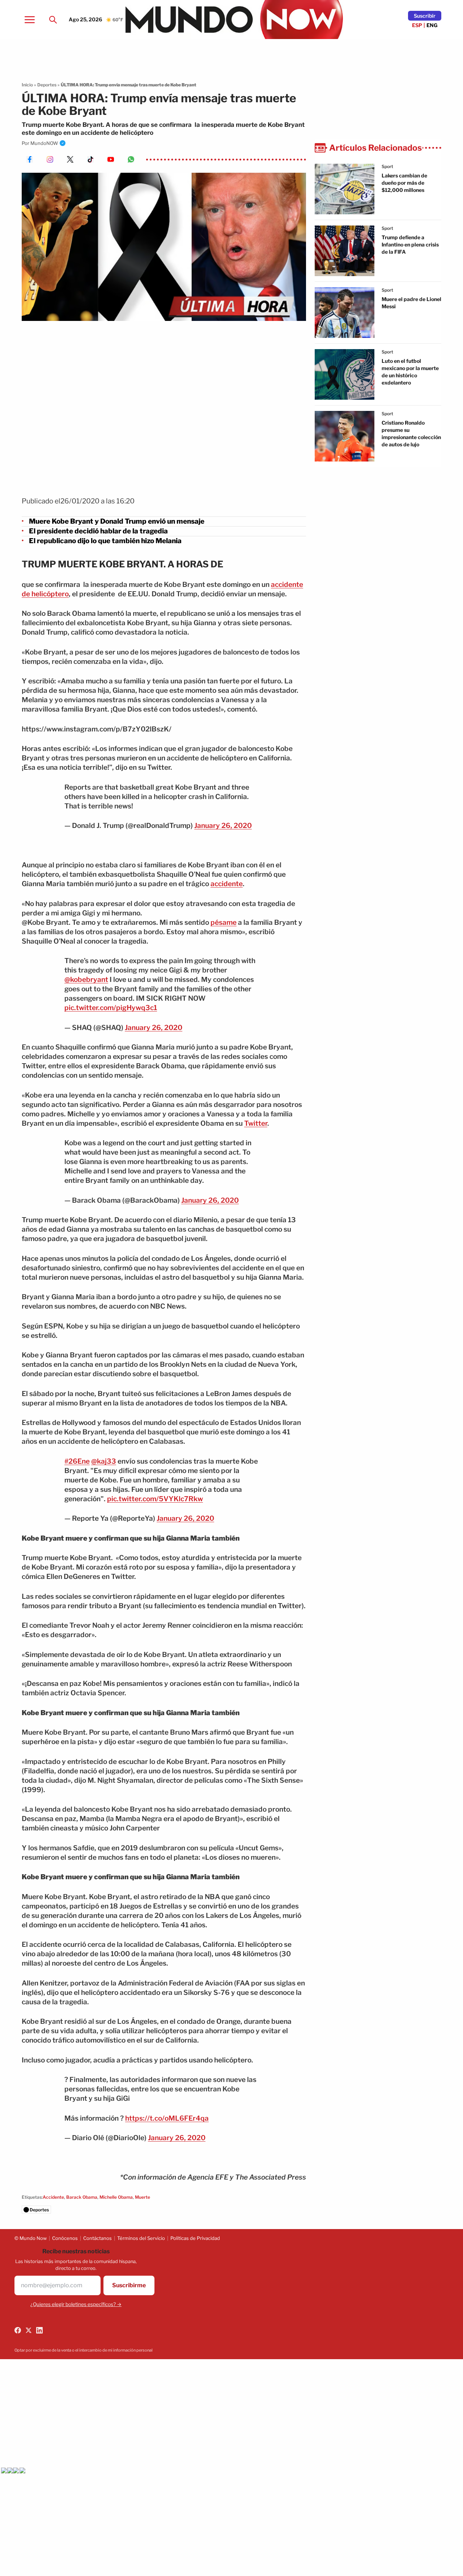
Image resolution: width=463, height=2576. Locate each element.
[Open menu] (30, 20)
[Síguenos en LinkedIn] (39, 2330)
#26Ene (77, 1461)
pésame (224, 922)
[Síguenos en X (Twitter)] (29, 2330)
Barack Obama (82, 2197)
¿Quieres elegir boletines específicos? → (76, 2304)
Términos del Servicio (141, 2238)
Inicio (27, 85)
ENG (432, 25)
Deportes (47, 85)
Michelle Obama (116, 2197)
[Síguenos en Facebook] (18, 2330)
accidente (227, 884)
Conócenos (65, 2238)
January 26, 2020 (223, 826)
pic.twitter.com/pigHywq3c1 (111, 1008)
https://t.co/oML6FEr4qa (167, 2118)
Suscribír (425, 16)
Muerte (143, 2197)
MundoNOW (44, 143)
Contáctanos (97, 2238)
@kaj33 (104, 1461)
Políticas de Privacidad (195, 2238)
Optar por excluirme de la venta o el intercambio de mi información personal (84, 2350)
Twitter (256, 1123)
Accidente (53, 2197)
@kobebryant (86, 980)
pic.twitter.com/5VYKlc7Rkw (155, 1499)
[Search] (53, 20)
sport (387, 166)
